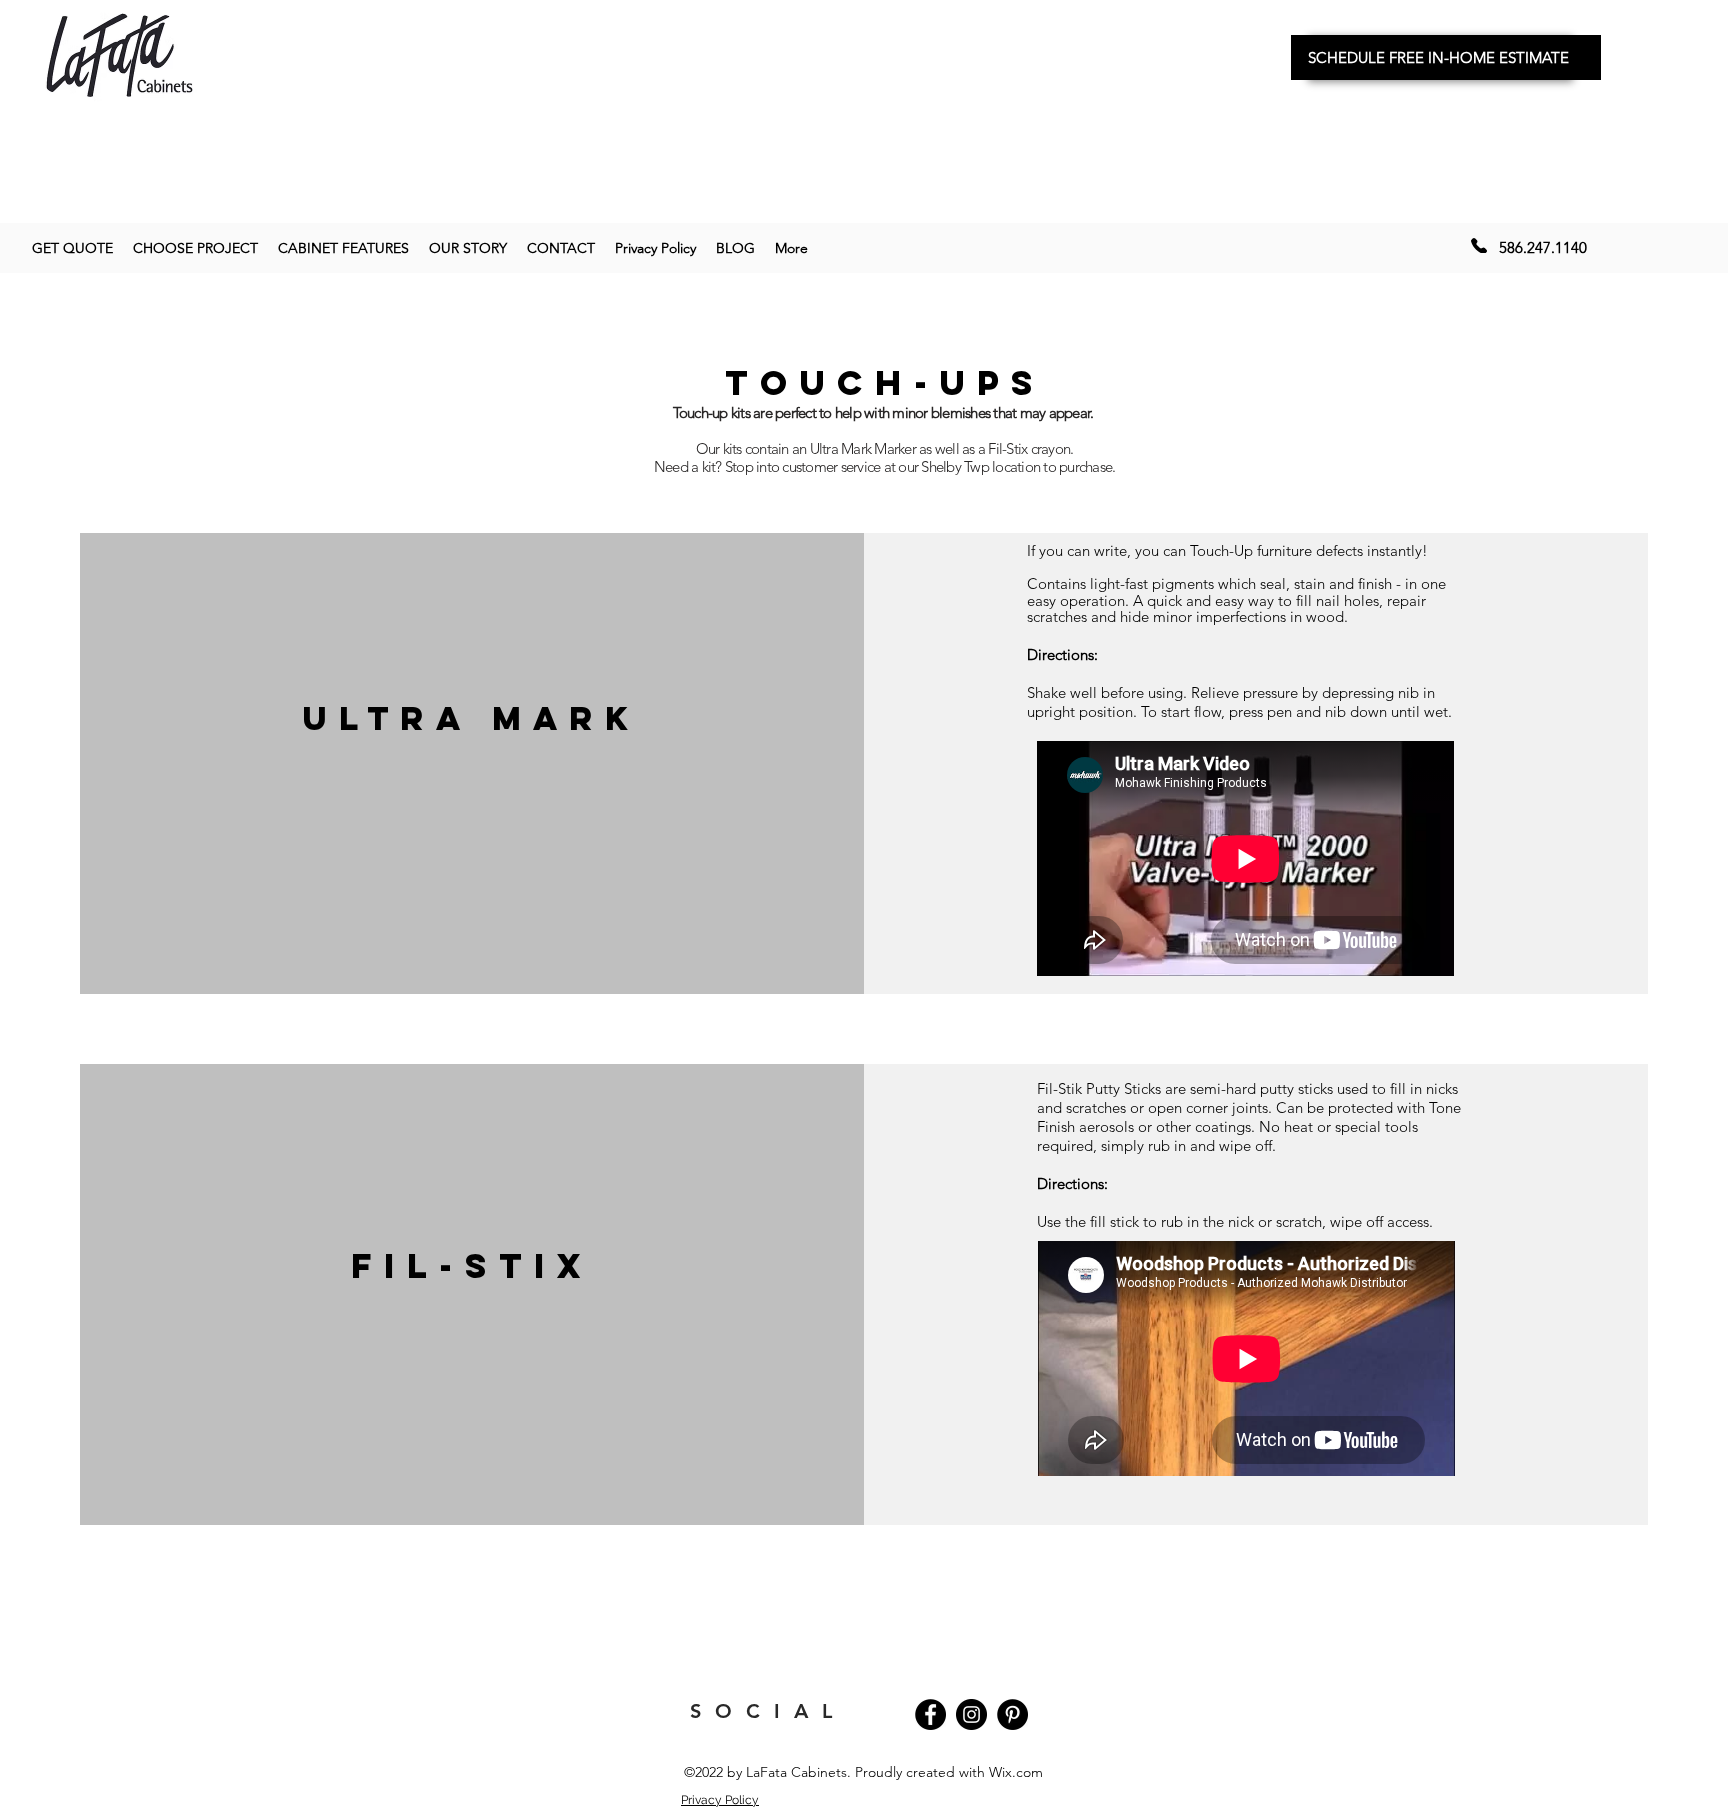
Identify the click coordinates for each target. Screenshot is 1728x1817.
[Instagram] (971, 1714)
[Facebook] (930, 1714)
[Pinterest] (1012, 1714)
